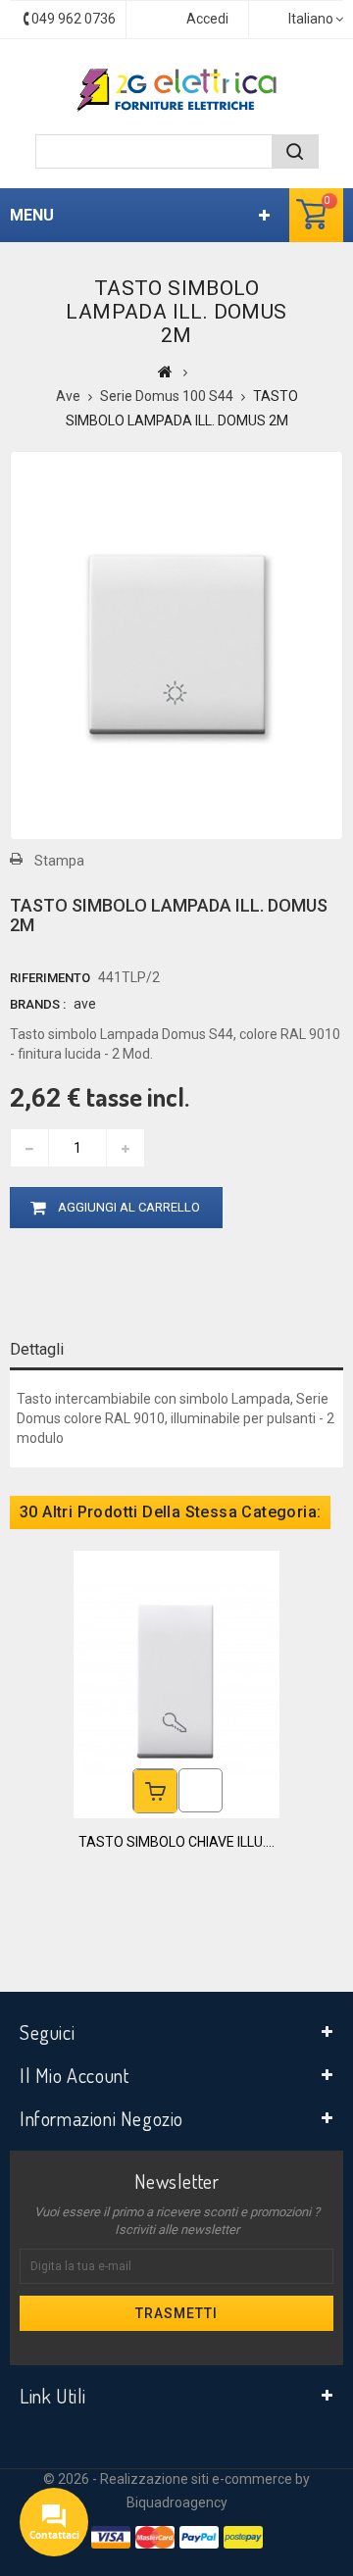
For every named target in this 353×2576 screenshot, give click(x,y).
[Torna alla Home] (165, 372)
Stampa (59, 861)
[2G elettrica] (176, 90)
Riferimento (50, 978)
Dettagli (37, 1349)
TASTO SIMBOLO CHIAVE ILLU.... (176, 1842)
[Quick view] (201, 1790)
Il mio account (74, 2075)
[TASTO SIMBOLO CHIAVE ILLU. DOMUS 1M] (176, 1683)
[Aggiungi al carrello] (155, 1791)
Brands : (38, 1004)
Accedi (207, 19)
